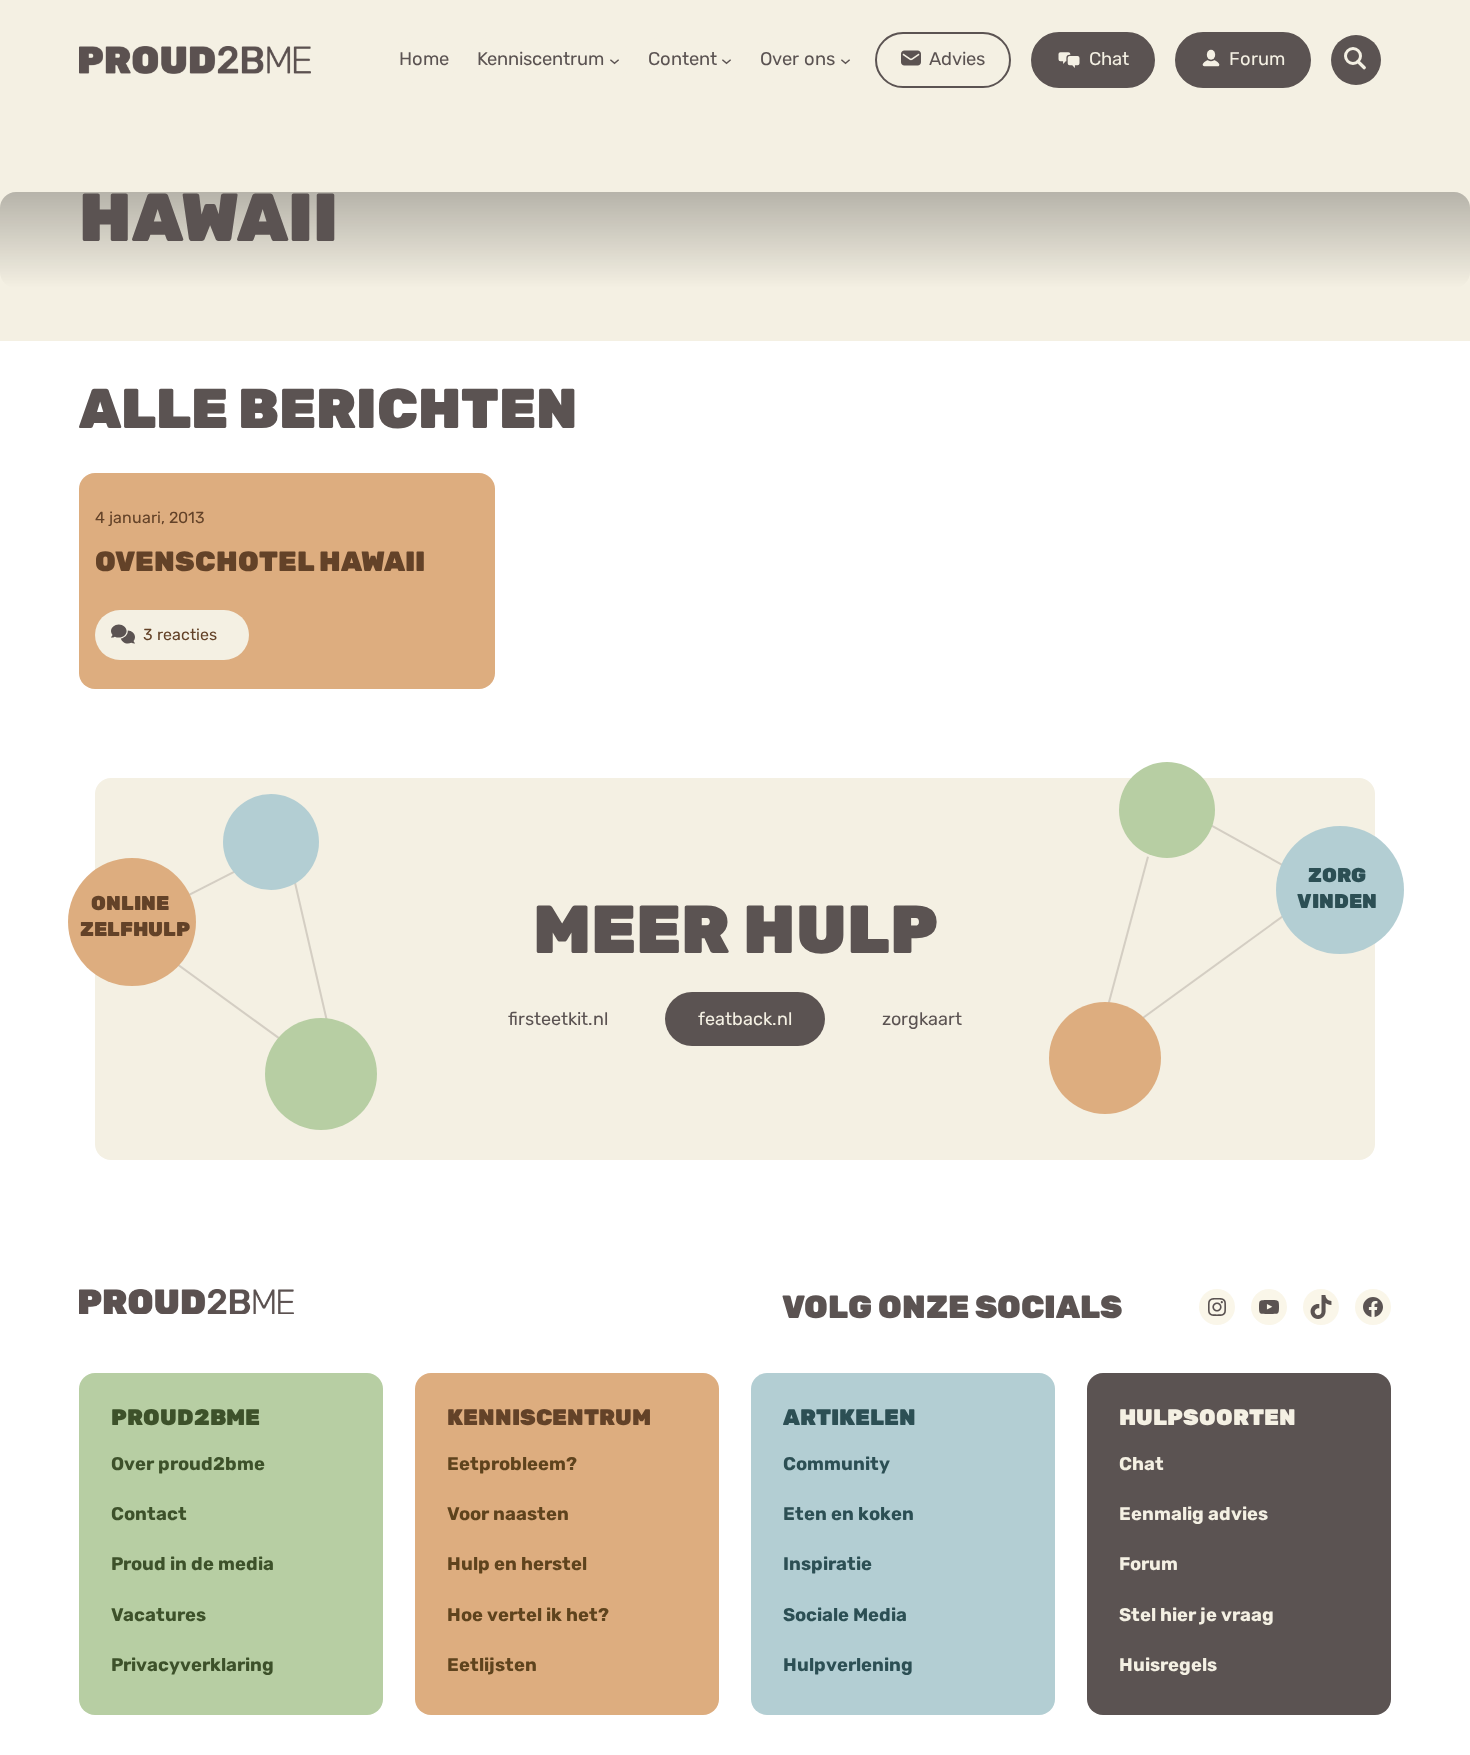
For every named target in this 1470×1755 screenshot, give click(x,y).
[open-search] (1356, 60)
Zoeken (887, 121)
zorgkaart (922, 1019)
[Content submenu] (726, 59)
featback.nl (745, 1019)
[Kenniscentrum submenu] (614, 59)
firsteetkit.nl (558, 1019)
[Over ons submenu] (845, 59)
